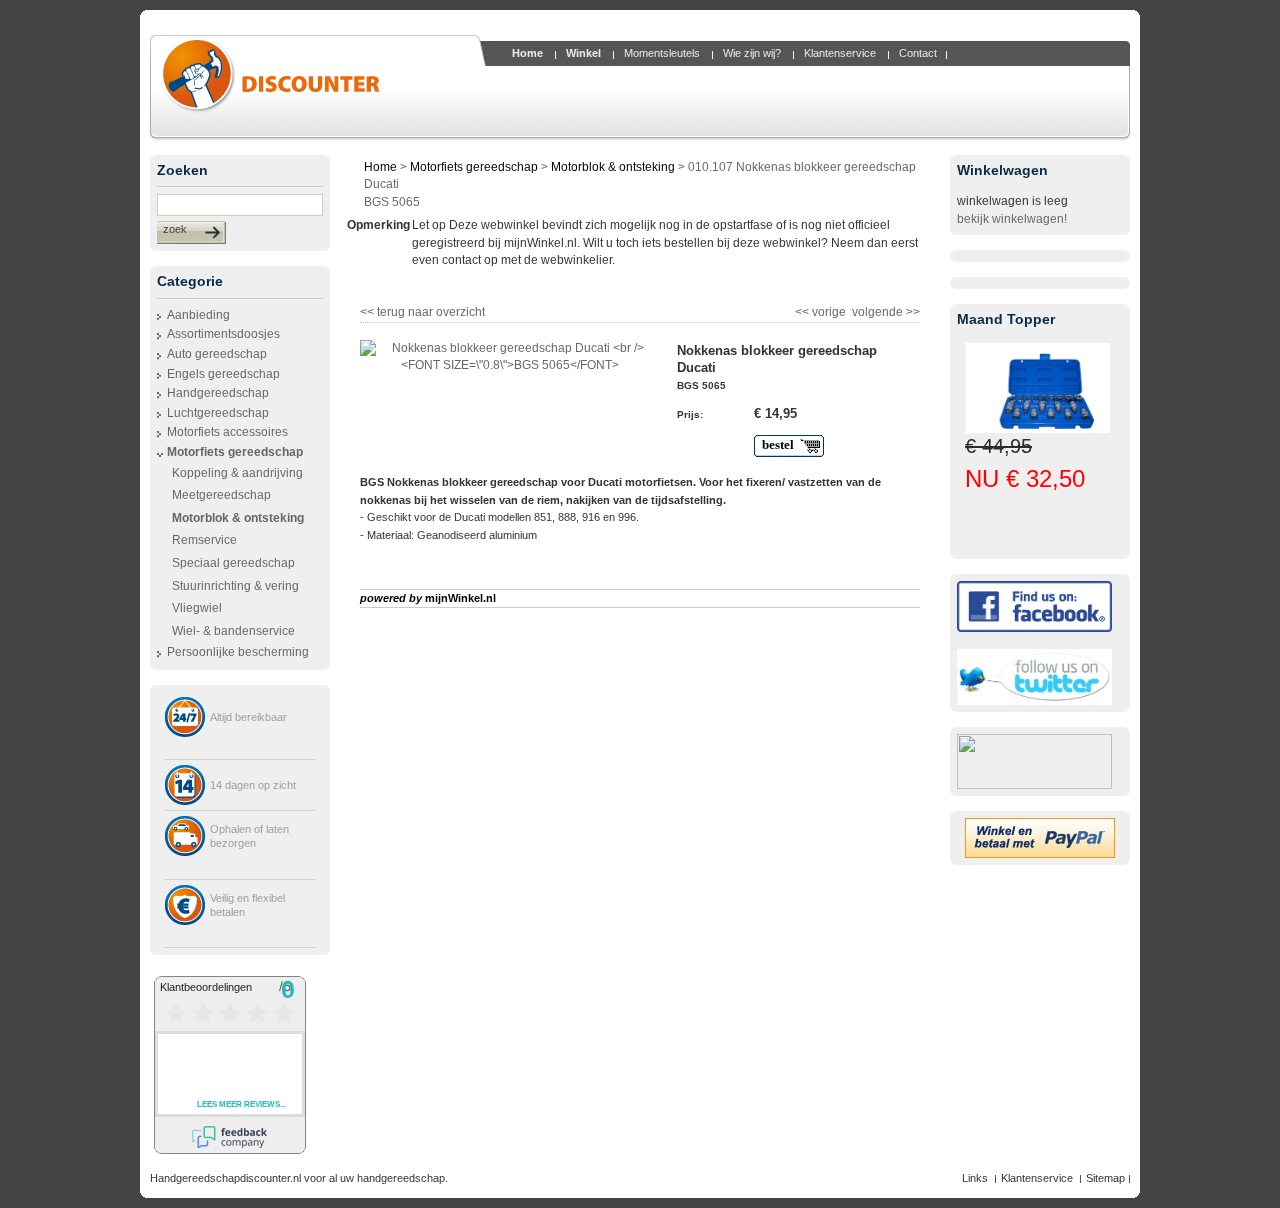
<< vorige (822, 309)
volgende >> (884, 309)
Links (975, 1178)
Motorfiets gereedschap (235, 452)
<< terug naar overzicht (422, 309)
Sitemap (1105, 1178)
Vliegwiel (197, 608)
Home (380, 167)
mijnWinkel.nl (460, 598)
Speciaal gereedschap (233, 563)
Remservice (204, 540)
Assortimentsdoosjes (223, 334)
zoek (175, 229)
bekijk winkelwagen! (1012, 219)
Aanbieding (198, 315)
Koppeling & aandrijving (237, 473)
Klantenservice (1037, 1178)
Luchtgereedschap (218, 413)
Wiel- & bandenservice (233, 631)
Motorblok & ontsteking (613, 167)
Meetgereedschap (221, 495)
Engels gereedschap (223, 374)
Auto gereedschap (217, 354)
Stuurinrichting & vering (235, 586)
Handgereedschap (218, 393)
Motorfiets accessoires (227, 432)
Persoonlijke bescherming (238, 652)
